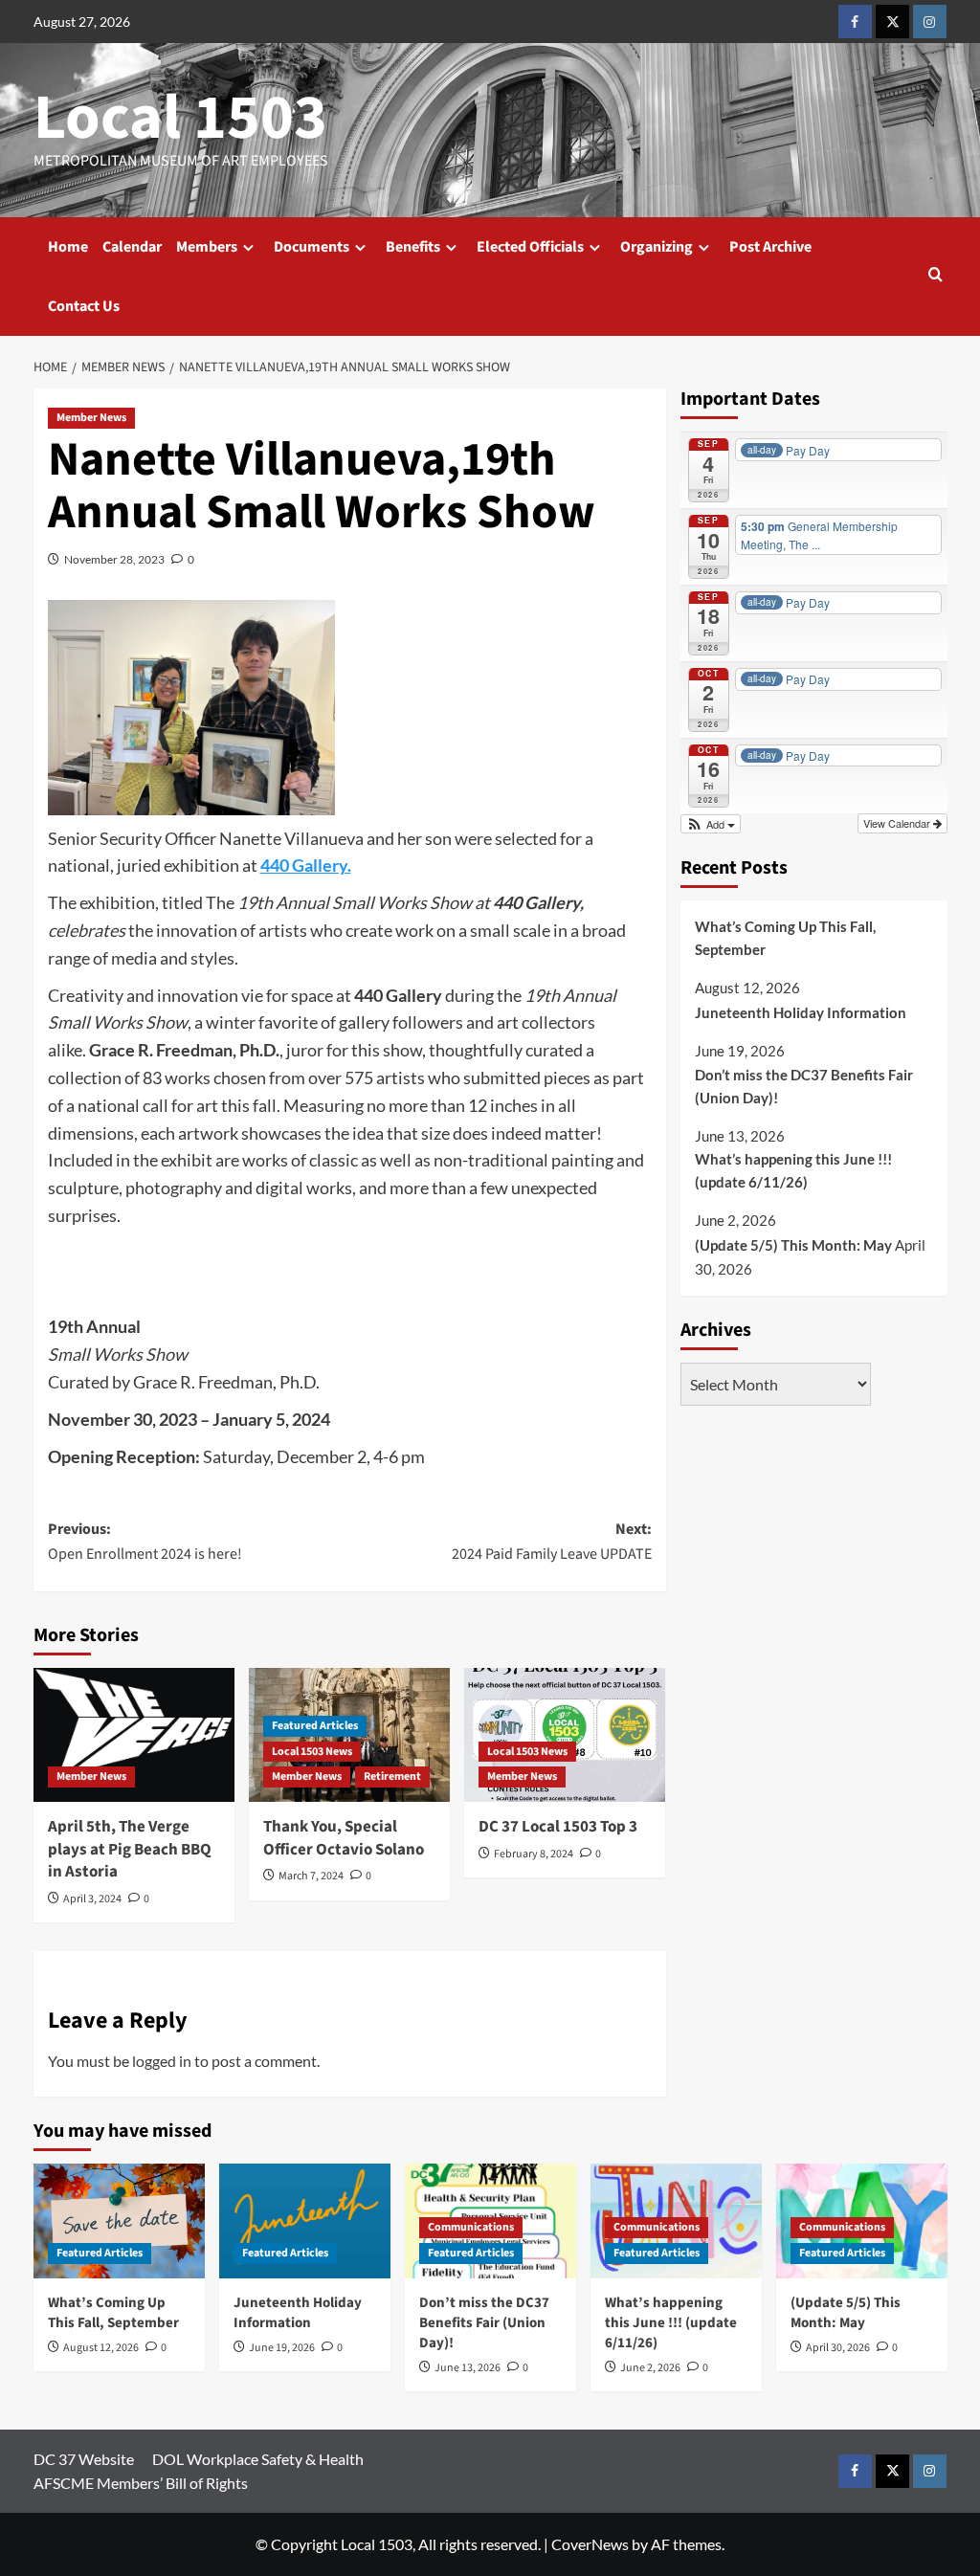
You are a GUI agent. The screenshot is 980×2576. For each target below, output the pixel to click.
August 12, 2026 (101, 2348)
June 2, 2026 (650, 2368)
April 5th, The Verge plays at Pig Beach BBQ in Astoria (130, 1850)
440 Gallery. (306, 865)
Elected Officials (530, 247)
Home (68, 247)
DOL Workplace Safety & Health (258, 2459)
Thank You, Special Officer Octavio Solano (344, 1838)
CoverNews (590, 2544)
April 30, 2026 (838, 2348)
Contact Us (84, 306)
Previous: (145, 1542)
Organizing (657, 247)
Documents (312, 247)
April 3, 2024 (92, 1899)
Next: (552, 1542)
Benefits (413, 247)
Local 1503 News (312, 1752)
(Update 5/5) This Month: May (793, 1245)
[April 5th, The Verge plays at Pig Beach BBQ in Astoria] (134, 1735)
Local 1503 (180, 118)
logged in (162, 2061)
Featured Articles (315, 1726)
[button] (935, 276)
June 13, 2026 (468, 2368)
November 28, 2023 (114, 559)
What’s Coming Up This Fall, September (785, 938)
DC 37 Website (84, 2459)
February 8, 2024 (534, 1854)
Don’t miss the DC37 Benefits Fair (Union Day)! (804, 1086)
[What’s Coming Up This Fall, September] (119, 2221)
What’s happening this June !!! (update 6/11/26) (793, 1170)
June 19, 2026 (282, 2348)
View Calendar (898, 823)
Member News (91, 418)
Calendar (132, 247)
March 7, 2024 (311, 1876)
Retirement (392, 1777)
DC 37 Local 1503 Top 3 (558, 1827)
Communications (471, 2227)
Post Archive (770, 247)
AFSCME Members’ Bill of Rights (141, 2483)
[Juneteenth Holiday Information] (305, 2221)
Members (207, 247)
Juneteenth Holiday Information (801, 1012)
